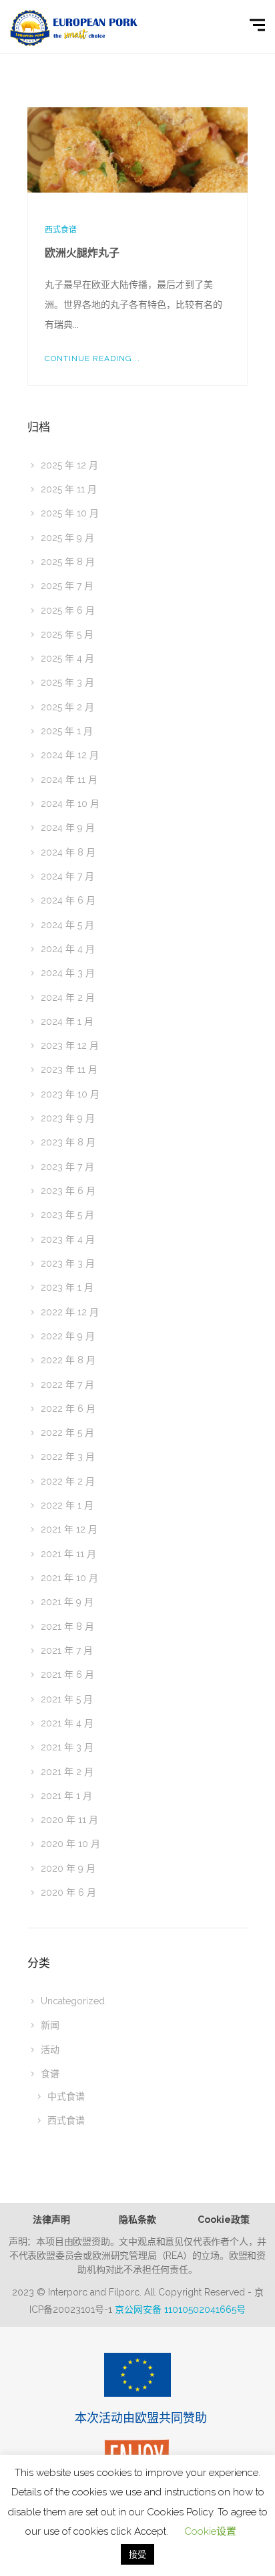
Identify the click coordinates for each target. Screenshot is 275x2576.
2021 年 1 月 (66, 1796)
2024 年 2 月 (68, 997)
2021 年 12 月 (69, 1529)
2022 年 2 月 (68, 1481)
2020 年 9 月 (68, 1868)
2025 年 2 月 (67, 707)
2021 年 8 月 (67, 1626)
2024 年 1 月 (67, 1021)
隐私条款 (137, 2220)
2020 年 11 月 (69, 1820)
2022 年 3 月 (68, 1457)
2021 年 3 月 (67, 1747)
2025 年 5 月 (67, 634)
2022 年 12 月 (70, 1312)
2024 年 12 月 (70, 755)
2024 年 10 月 (70, 804)
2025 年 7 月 (67, 586)
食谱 (50, 2074)
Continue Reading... (92, 358)
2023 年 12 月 (70, 1045)
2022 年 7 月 (67, 1385)
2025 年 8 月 (68, 562)
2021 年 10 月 (69, 1578)
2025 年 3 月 (67, 682)
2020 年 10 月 (70, 1844)
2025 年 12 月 (69, 465)
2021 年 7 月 (67, 1650)
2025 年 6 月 (68, 610)
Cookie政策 (224, 2220)
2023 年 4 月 (68, 1239)
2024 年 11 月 (69, 780)
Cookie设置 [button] (210, 2531)
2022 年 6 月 (68, 1409)
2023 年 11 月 (69, 1069)
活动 (50, 2050)
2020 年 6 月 (68, 1892)
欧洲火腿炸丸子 (82, 253)
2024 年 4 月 (68, 949)
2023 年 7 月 (67, 1167)
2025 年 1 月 (67, 731)
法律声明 (51, 2220)
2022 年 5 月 (67, 1433)
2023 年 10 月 (70, 1094)
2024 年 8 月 (68, 852)
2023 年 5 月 (67, 1215)
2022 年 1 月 (67, 1505)
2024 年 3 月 (68, 973)
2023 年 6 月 (68, 1191)
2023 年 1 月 (67, 1287)
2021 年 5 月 (67, 1699)
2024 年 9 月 (68, 828)
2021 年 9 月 (67, 1602)
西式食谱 (61, 230)
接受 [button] (137, 2554)
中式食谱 (66, 2096)
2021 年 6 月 (67, 1674)
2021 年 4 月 (67, 1723)
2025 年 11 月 (69, 489)
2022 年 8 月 (68, 1360)
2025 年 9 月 (67, 538)
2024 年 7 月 (67, 876)
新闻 (50, 2025)
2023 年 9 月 (68, 1118)
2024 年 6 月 (68, 900)
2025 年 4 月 (67, 658)
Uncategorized (73, 2001)
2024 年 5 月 (67, 925)
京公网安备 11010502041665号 (180, 2309)
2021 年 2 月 (67, 1772)
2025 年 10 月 (70, 513)
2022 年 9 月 (68, 1336)
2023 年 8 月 (68, 1142)
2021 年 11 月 (68, 1554)
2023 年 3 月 (68, 1263)
